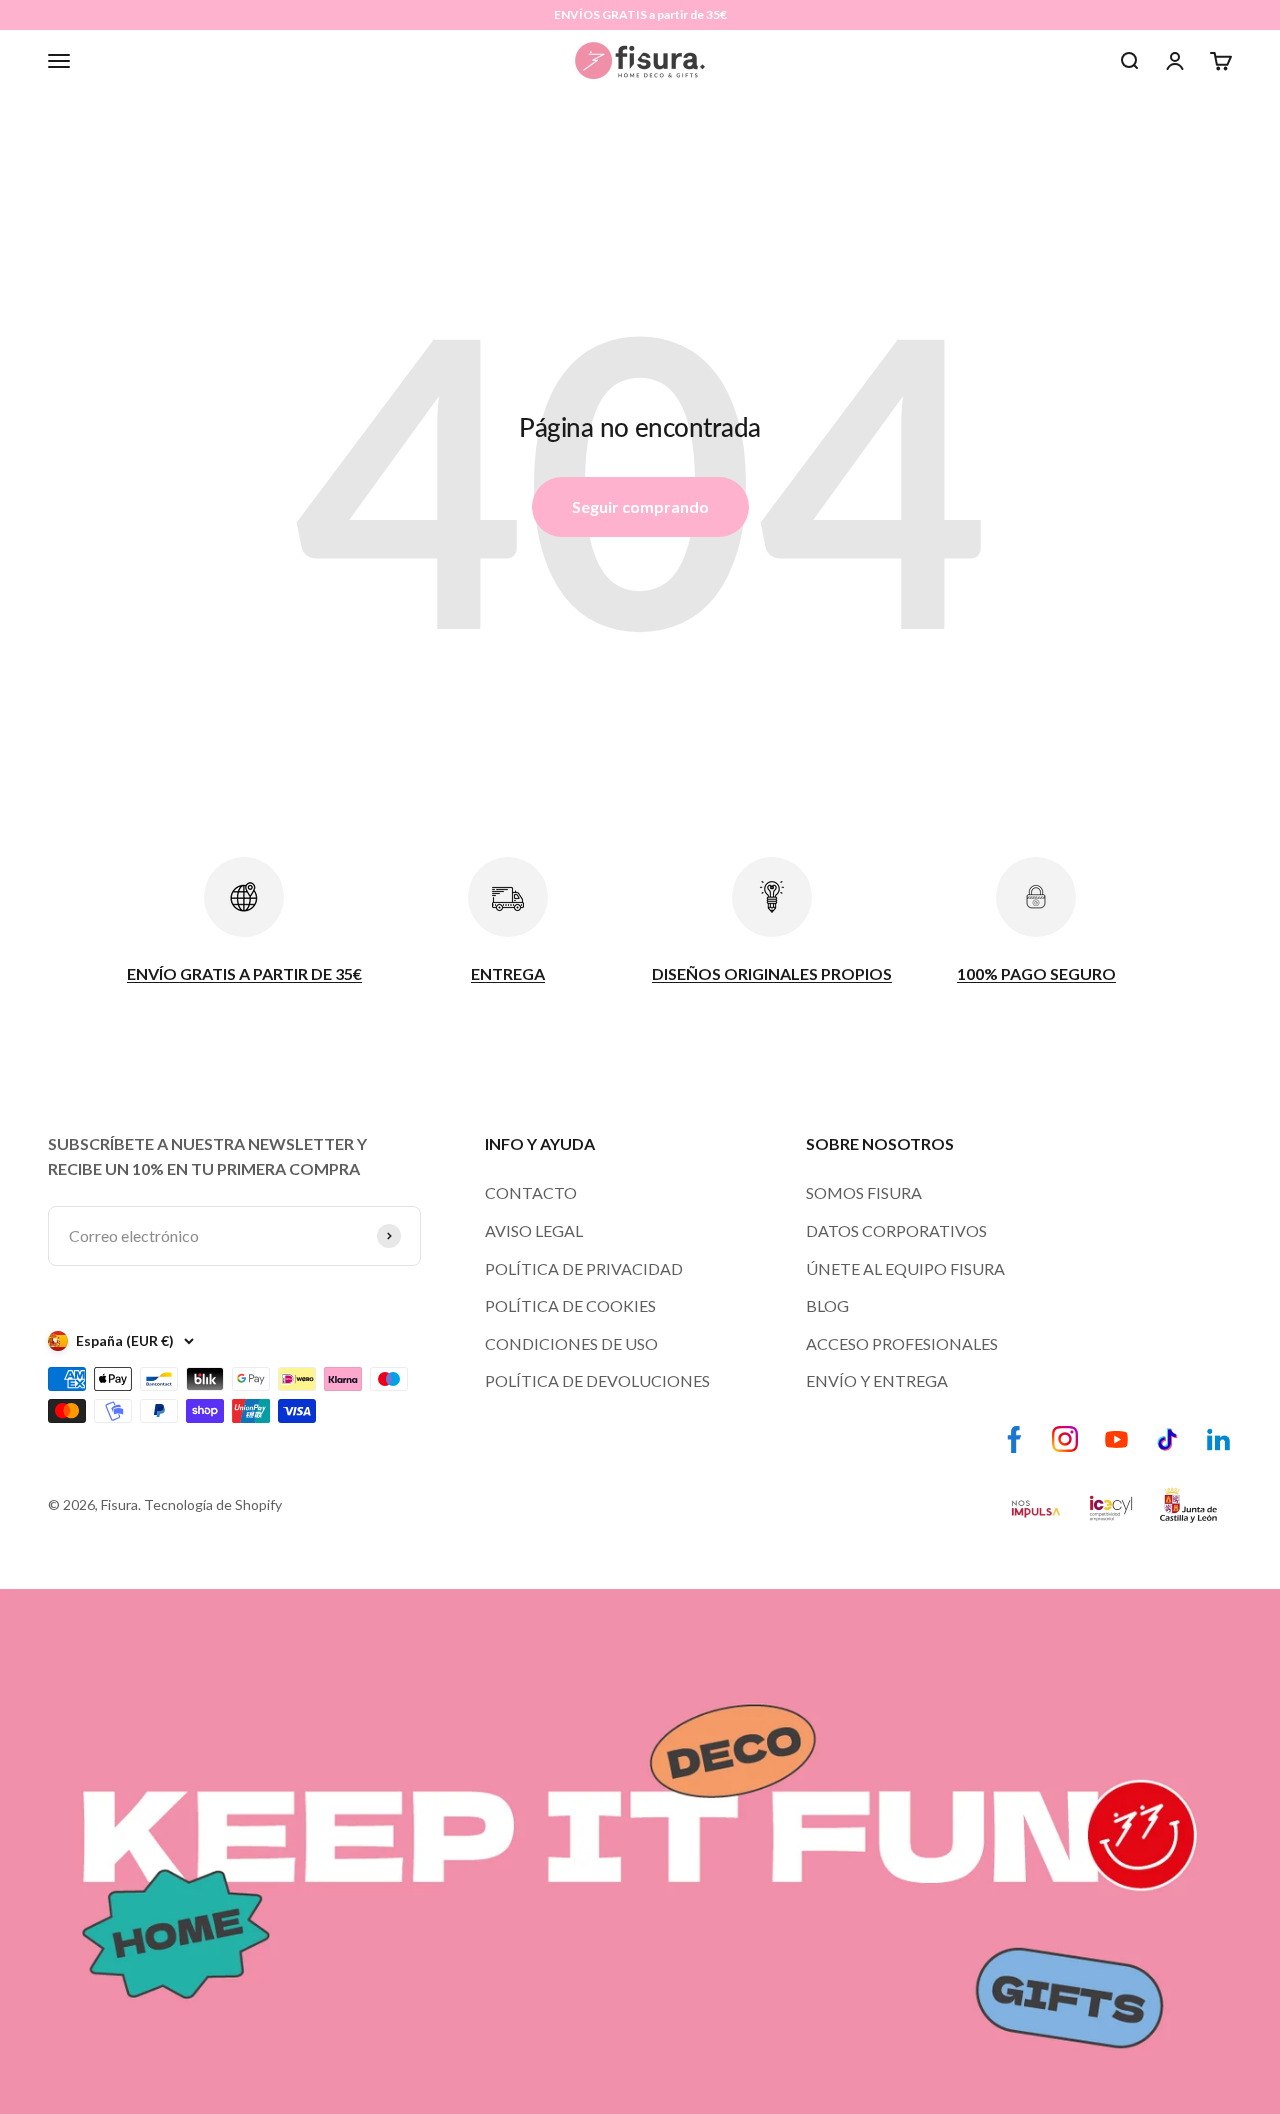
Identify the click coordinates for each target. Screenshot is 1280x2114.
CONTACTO (531, 1192)
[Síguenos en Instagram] (1065, 1439)
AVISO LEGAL (534, 1230)
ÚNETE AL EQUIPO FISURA (905, 1268)
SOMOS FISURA (864, 1192)
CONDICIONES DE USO (571, 1343)
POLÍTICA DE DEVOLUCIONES (597, 1380)
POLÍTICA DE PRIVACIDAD (584, 1268)
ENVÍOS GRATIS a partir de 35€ (640, 14)
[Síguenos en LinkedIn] (1218, 1439)
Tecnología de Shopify (213, 1504)
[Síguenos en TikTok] (1167, 1439)
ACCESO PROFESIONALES (902, 1343)
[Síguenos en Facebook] (1014, 1439)
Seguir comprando (640, 506)
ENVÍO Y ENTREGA (877, 1380)
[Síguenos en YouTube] (1116, 1439)
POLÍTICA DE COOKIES (570, 1305)
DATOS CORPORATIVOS (896, 1230)
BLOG (827, 1305)
